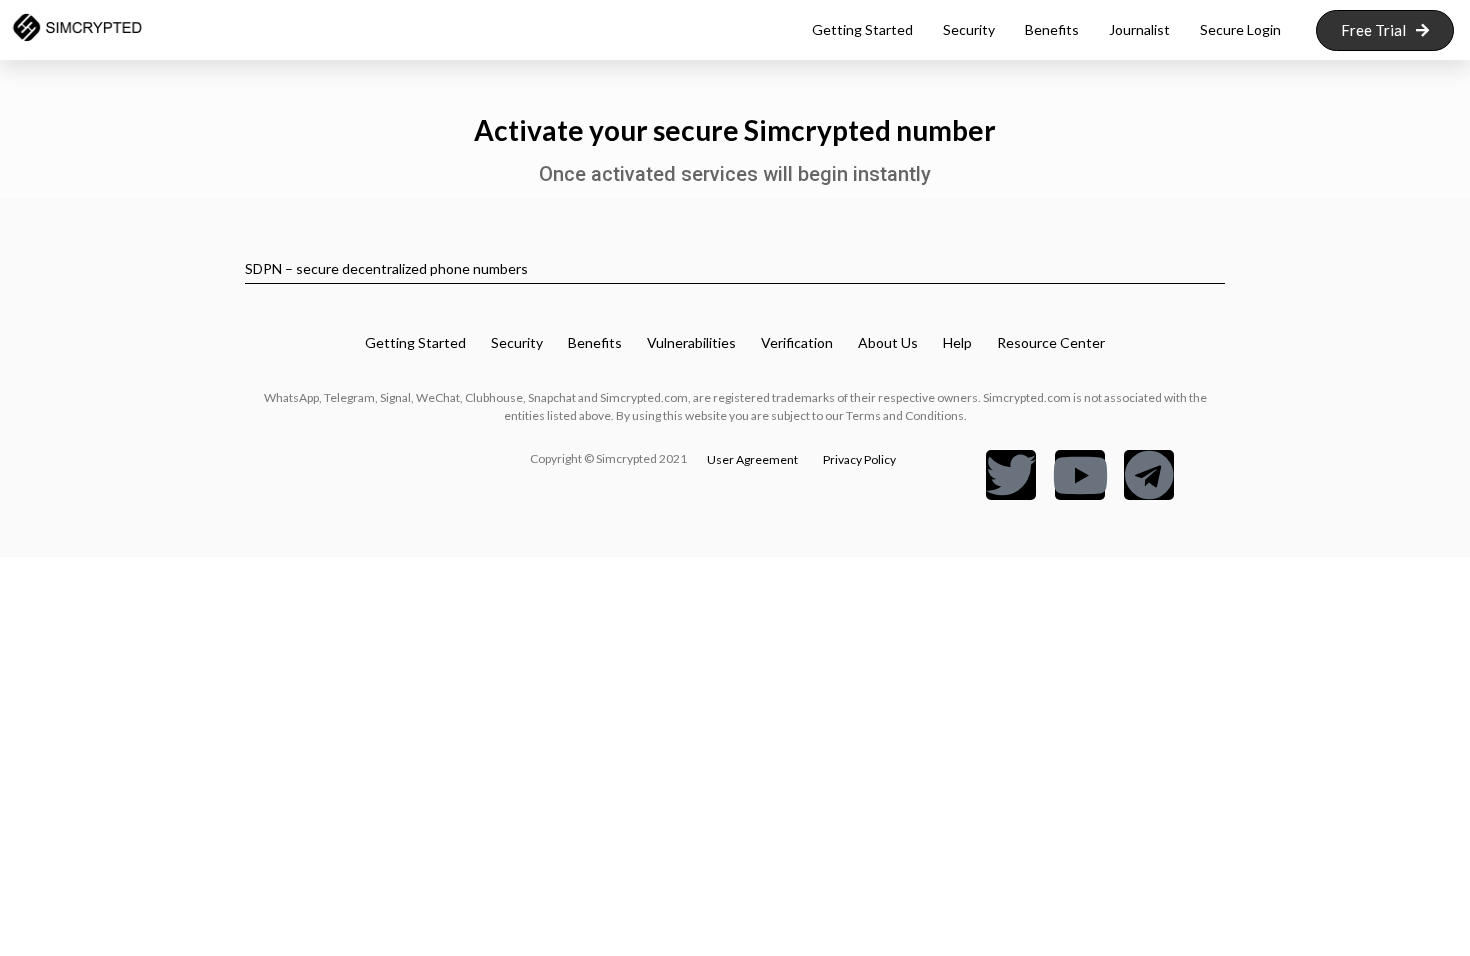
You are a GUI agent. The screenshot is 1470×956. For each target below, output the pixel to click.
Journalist (1139, 29)
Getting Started (415, 342)
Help (957, 342)
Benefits (1052, 29)
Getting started (862, 29)
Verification (797, 342)
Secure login (1240, 29)
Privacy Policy (859, 459)
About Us (888, 342)
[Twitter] (1011, 475)
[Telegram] (1149, 475)
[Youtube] (1080, 475)
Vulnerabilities (691, 342)
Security (969, 29)
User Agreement (752, 459)
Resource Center (1051, 342)
